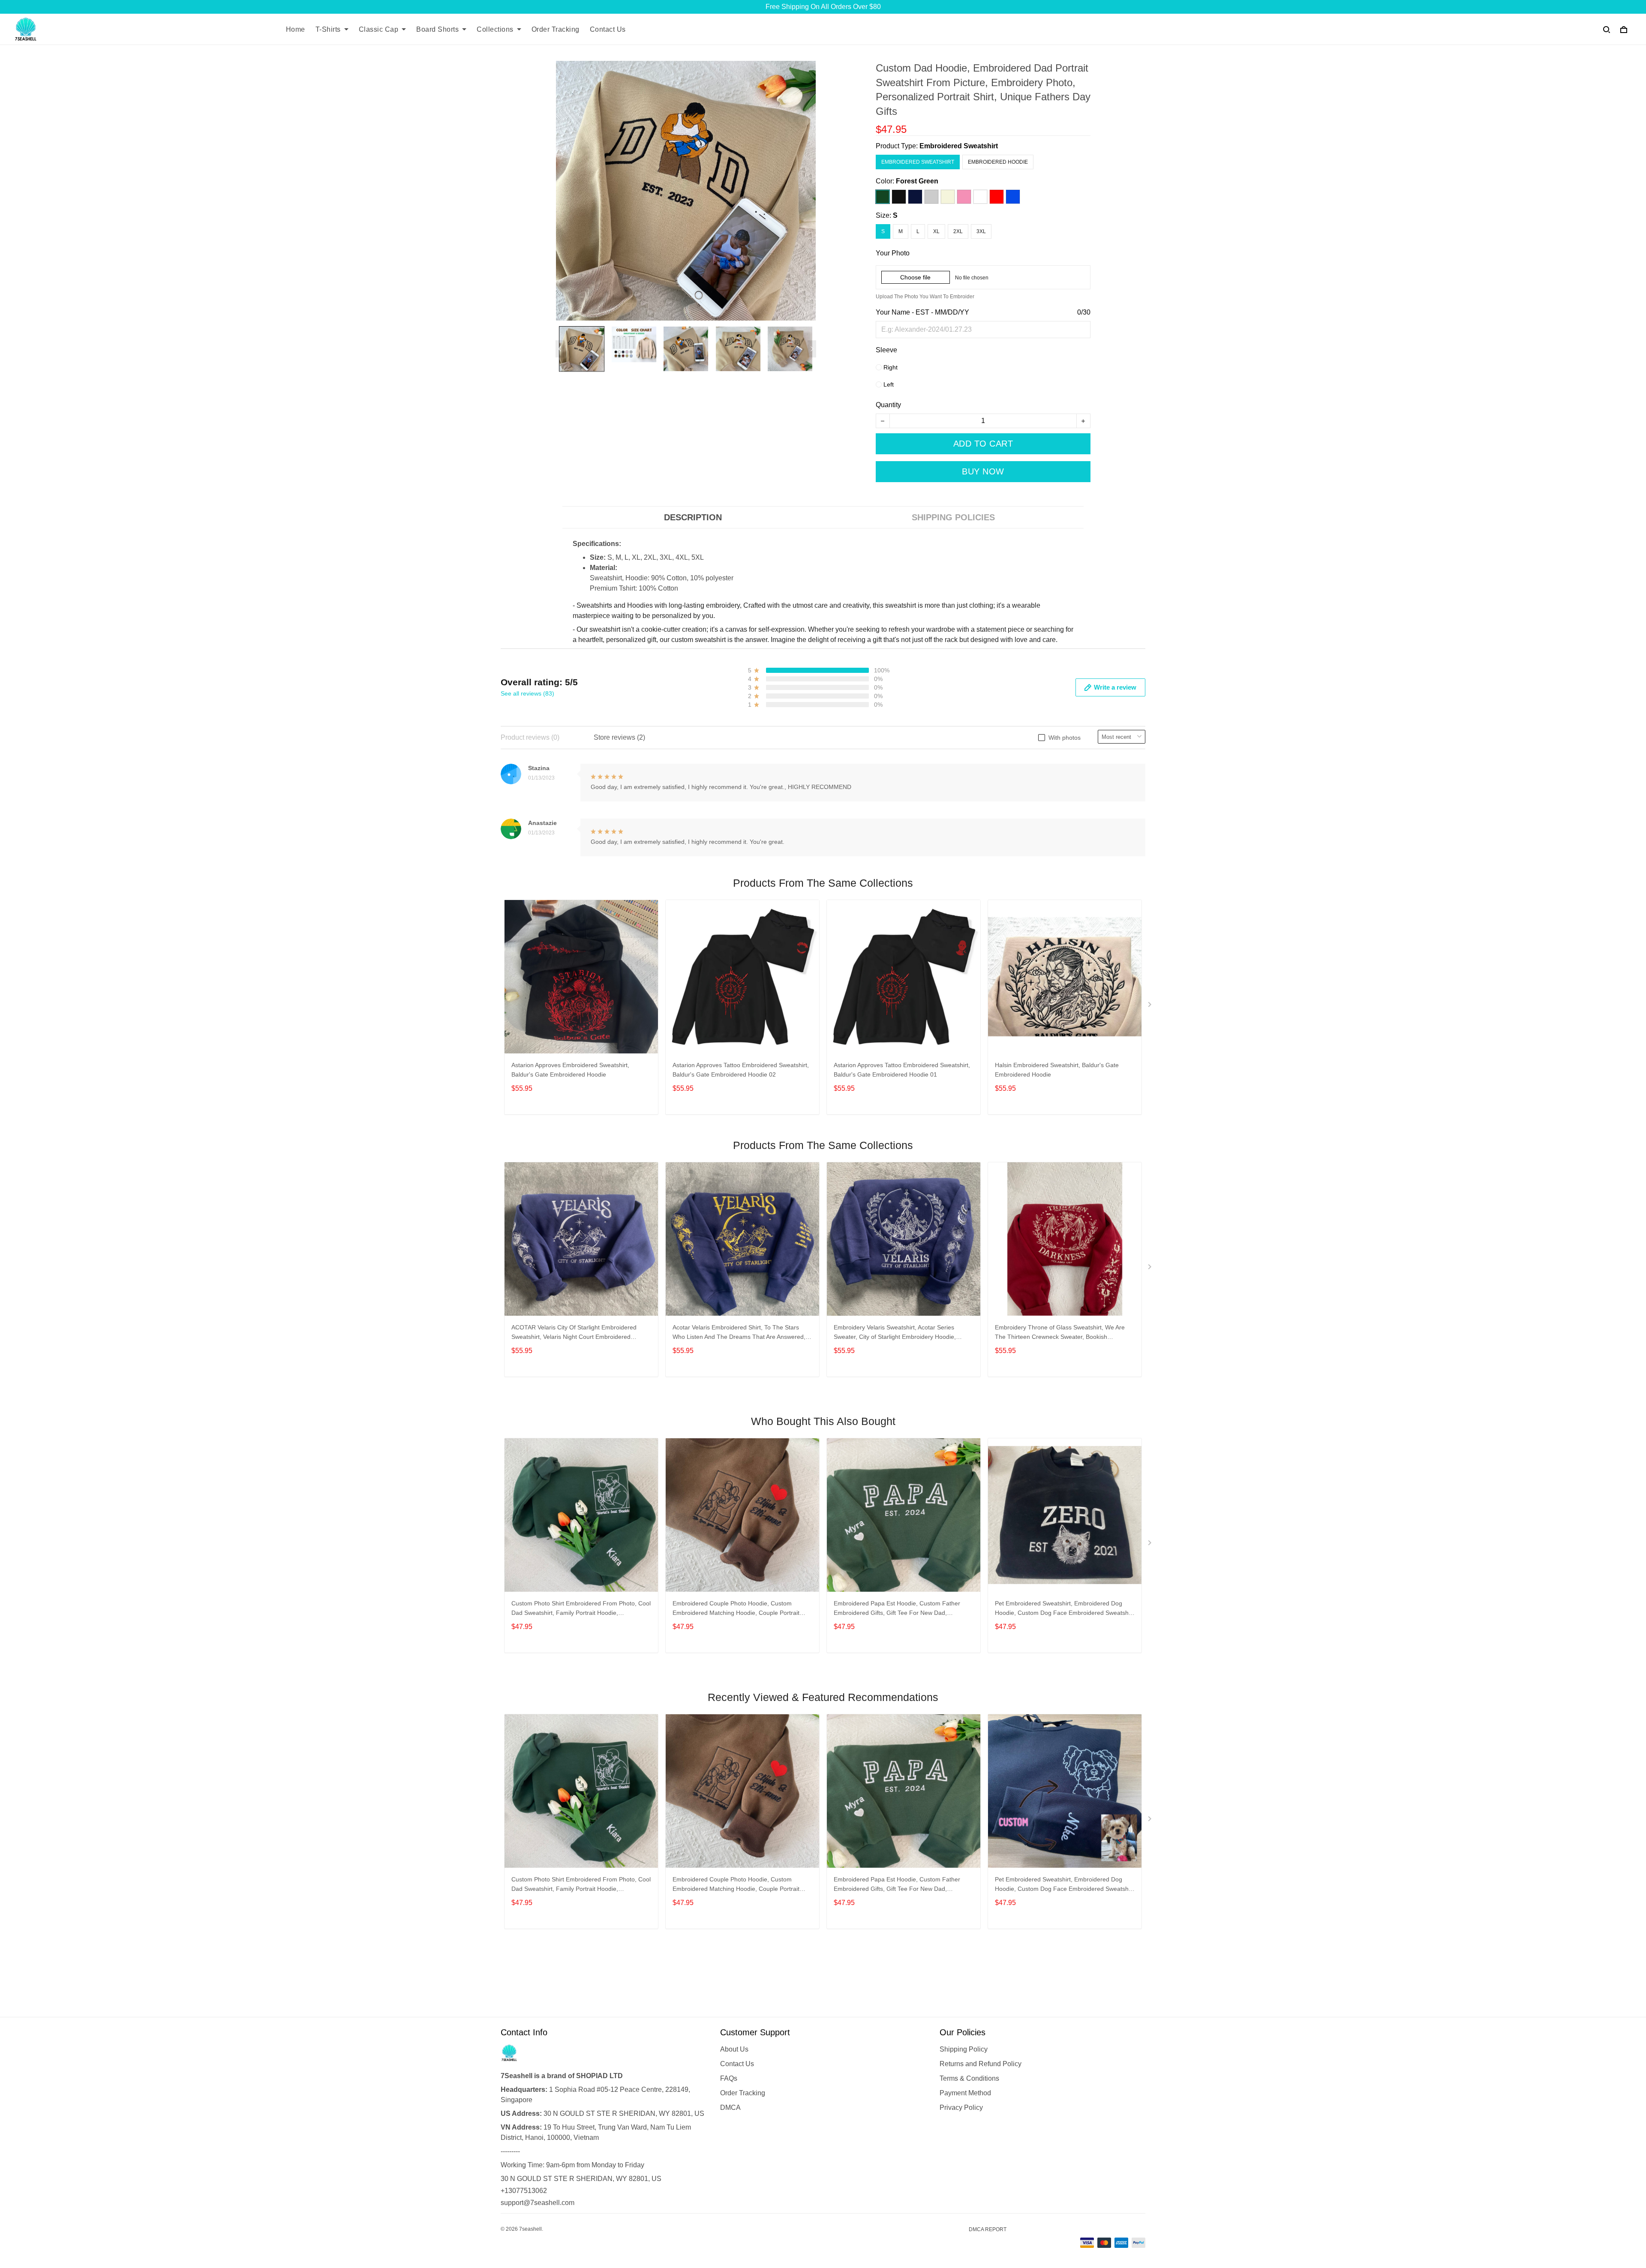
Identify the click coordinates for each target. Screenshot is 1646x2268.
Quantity (888, 405)
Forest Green (917, 181)
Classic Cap (379, 29)
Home (296, 29)
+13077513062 (524, 2191)
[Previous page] (560, 349)
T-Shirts (328, 29)
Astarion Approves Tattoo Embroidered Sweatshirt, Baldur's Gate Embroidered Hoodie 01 (902, 1070)
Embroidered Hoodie (998, 162)
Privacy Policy (961, 2107)
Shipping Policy (964, 2049)
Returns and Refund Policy (981, 2064)
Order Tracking (556, 29)
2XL (958, 231)
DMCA (730, 2107)
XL (936, 231)
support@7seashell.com (538, 2203)
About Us (734, 2049)
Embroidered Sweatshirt (959, 146)
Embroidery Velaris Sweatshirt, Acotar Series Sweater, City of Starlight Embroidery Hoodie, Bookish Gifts (895, 1333)
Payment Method (965, 2093)
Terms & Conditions (969, 2078)
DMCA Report (988, 2229)
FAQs (729, 2078)
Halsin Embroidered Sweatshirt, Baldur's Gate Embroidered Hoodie (1057, 1070)
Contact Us (608, 29)
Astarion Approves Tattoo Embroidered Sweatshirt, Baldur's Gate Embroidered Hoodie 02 (741, 1070)
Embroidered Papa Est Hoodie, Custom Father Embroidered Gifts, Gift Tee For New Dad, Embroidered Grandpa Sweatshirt (897, 1609)
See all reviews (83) (527, 693)
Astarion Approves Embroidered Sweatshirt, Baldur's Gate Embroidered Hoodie (570, 1070)
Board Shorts (437, 29)
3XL (981, 231)
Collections (495, 29)
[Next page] (812, 349)
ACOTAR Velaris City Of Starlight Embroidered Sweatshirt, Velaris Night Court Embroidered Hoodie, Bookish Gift (574, 1333)
